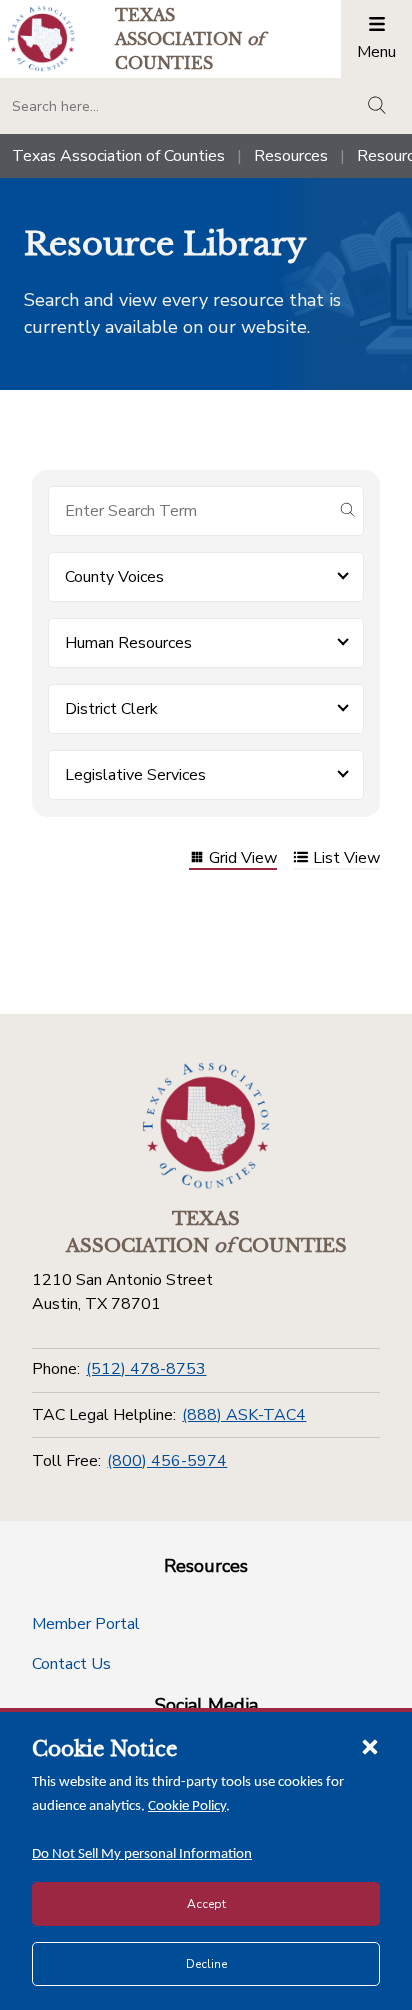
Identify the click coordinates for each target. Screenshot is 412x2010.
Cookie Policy (187, 1806)
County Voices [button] (114, 577)
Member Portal (86, 1624)
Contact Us (71, 1664)
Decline (206, 1964)
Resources (291, 156)
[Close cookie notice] (370, 1746)
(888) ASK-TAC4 (244, 1415)
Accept (206, 1904)
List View (346, 859)
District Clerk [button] (111, 709)
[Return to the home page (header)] (41, 38)
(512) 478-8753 (146, 1369)
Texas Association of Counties (118, 156)
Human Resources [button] (128, 643)
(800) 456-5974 (167, 1461)
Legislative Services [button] (135, 775)
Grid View (243, 859)
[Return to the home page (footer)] (206, 1126)
